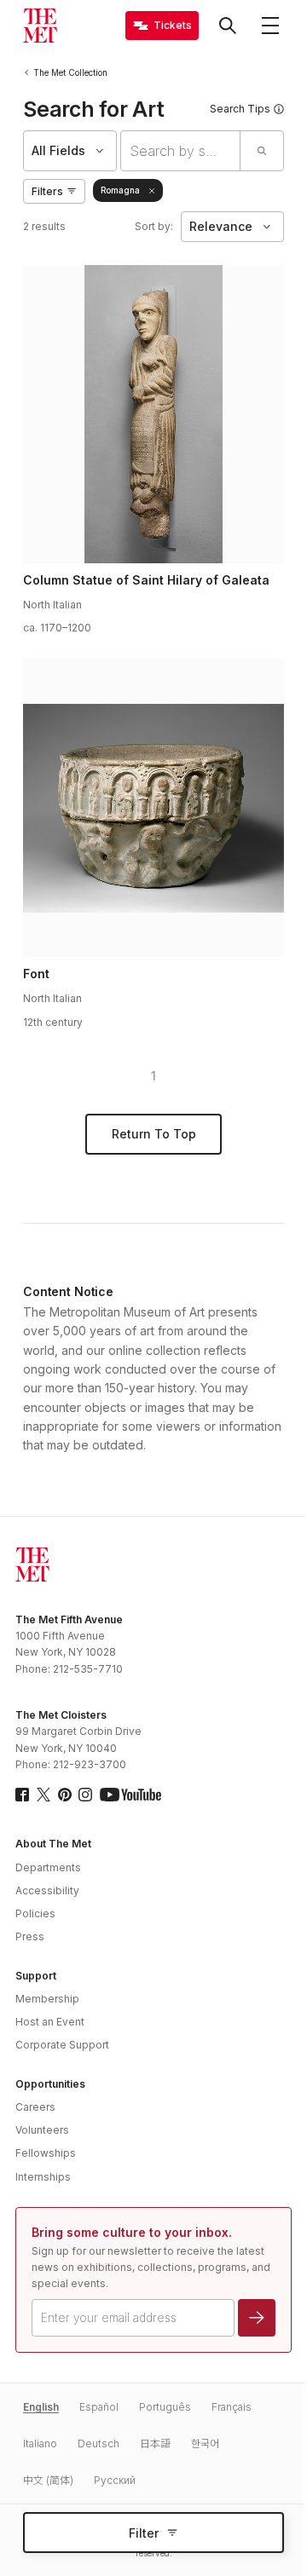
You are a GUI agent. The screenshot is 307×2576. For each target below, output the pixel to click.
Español (99, 2407)
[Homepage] (40, 26)
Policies (35, 1913)
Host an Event (50, 2022)
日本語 (155, 2443)
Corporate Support (62, 2045)
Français (232, 2407)
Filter (144, 2533)
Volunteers (42, 2130)
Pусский (115, 2480)
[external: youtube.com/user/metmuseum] (130, 1795)
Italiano (40, 2443)
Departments (48, 1867)
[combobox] (180, 151)
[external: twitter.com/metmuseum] (43, 1795)
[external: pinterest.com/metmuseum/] (65, 1795)
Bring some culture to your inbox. (132, 2232)
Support (36, 1976)
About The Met (53, 1844)
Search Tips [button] (240, 109)
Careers (35, 2107)
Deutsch (98, 2443)
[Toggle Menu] (270, 26)
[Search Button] (228, 26)
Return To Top (154, 1134)
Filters (47, 191)
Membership (47, 1999)
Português (165, 2407)
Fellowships (46, 2153)
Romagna (120, 190)
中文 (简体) (48, 2480)
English (41, 2407)
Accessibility (47, 1890)
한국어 (205, 2443)
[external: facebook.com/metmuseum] (22, 1795)
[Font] (153, 808)
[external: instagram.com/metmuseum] (85, 1795)
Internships (43, 2177)
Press (30, 1936)
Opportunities (50, 2084)
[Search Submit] (261, 151)
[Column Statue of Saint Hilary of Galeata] (153, 414)
